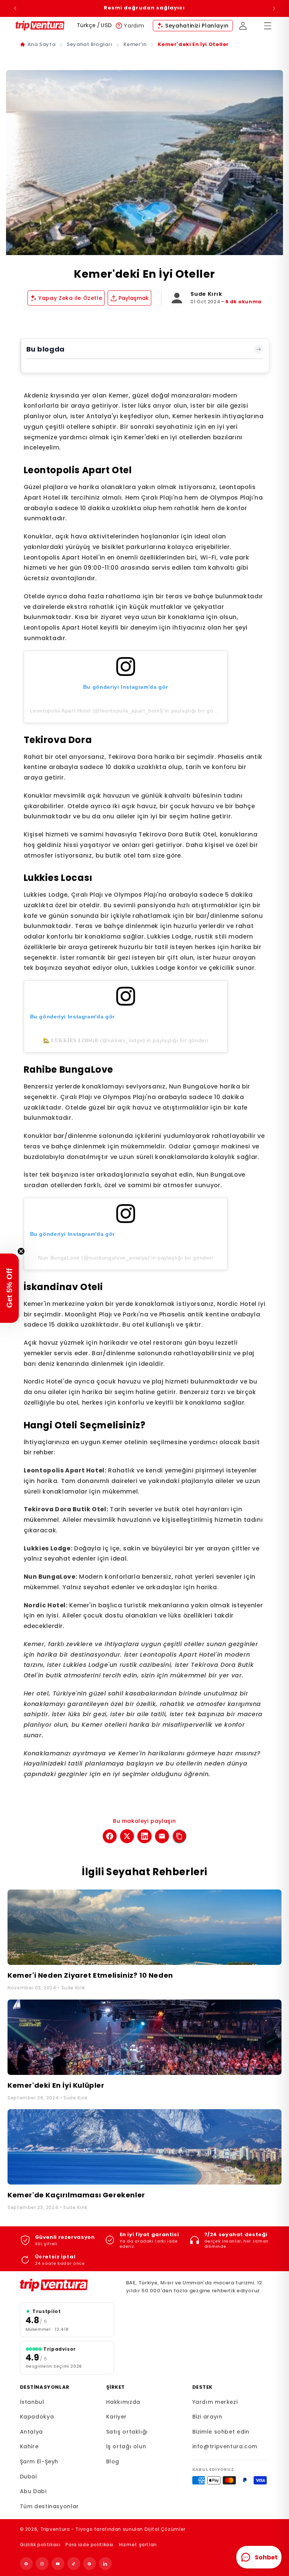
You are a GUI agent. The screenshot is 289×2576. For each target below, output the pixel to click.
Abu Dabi (33, 2491)
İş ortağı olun (126, 2446)
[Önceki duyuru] (15, 8)
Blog (113, 2461)
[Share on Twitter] (127, 1836)
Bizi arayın (207, 2417)
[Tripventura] (67, 2285)
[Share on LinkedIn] (144, 1836)
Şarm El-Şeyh (39, 2461)
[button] (9, 1288)
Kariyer (116, 2417)
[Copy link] (179, 1836)
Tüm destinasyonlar (49, 2506)
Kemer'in (135, 44)
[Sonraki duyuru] (274, 8)
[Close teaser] (21, 1251)
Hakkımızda (123, 2402)
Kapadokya (37, 2417)
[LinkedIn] (105, 2564)
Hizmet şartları (138, 2545)
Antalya (31, 2432)
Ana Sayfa (42, 44)
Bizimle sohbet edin (221, 2432)
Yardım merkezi (215, 2402)
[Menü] (268, 26)
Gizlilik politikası (40, 2545)
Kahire (29, 2446)
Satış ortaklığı (127, 2432)
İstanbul (32, 2402)
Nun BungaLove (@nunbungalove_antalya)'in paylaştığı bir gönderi (125, 1258)
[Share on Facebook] (110, 1836)
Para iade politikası (90, 2545)
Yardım (134, 26)
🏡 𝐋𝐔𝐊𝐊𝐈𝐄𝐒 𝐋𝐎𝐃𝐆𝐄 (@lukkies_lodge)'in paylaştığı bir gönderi (126, 1040)
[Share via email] (162, 1836)
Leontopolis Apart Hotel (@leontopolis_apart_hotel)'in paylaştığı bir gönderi (128, 711)
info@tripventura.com (225, 2446)
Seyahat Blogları (89, 44)
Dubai (28, 2477)
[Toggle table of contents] (259, 349)
